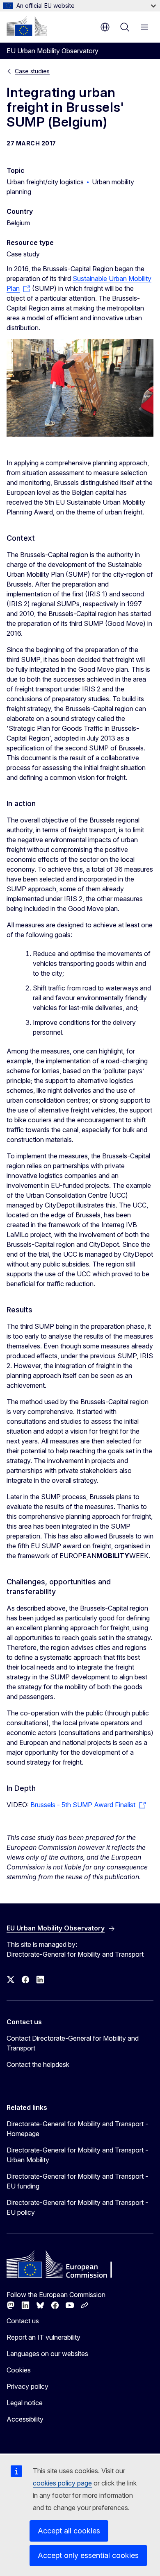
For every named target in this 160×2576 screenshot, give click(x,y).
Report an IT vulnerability (43, 2337)
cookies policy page (62, 2483)
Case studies (32, 71)
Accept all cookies (69, 2531)
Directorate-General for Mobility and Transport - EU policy (77, 2207)
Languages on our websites (47, 2354)
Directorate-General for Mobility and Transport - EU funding (77, 2181)
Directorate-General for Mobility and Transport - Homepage (77, 2129)
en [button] (105, 27)
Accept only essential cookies (88, 2555)
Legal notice (25, 2403)
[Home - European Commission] (27, 26)
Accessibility (25, 2419)
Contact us (23, 2321)
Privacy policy (27, 2386)
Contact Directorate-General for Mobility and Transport (73, 2043)
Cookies (19, 2370)
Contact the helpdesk (38, 2064)
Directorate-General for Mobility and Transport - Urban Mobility (77, 2155)
